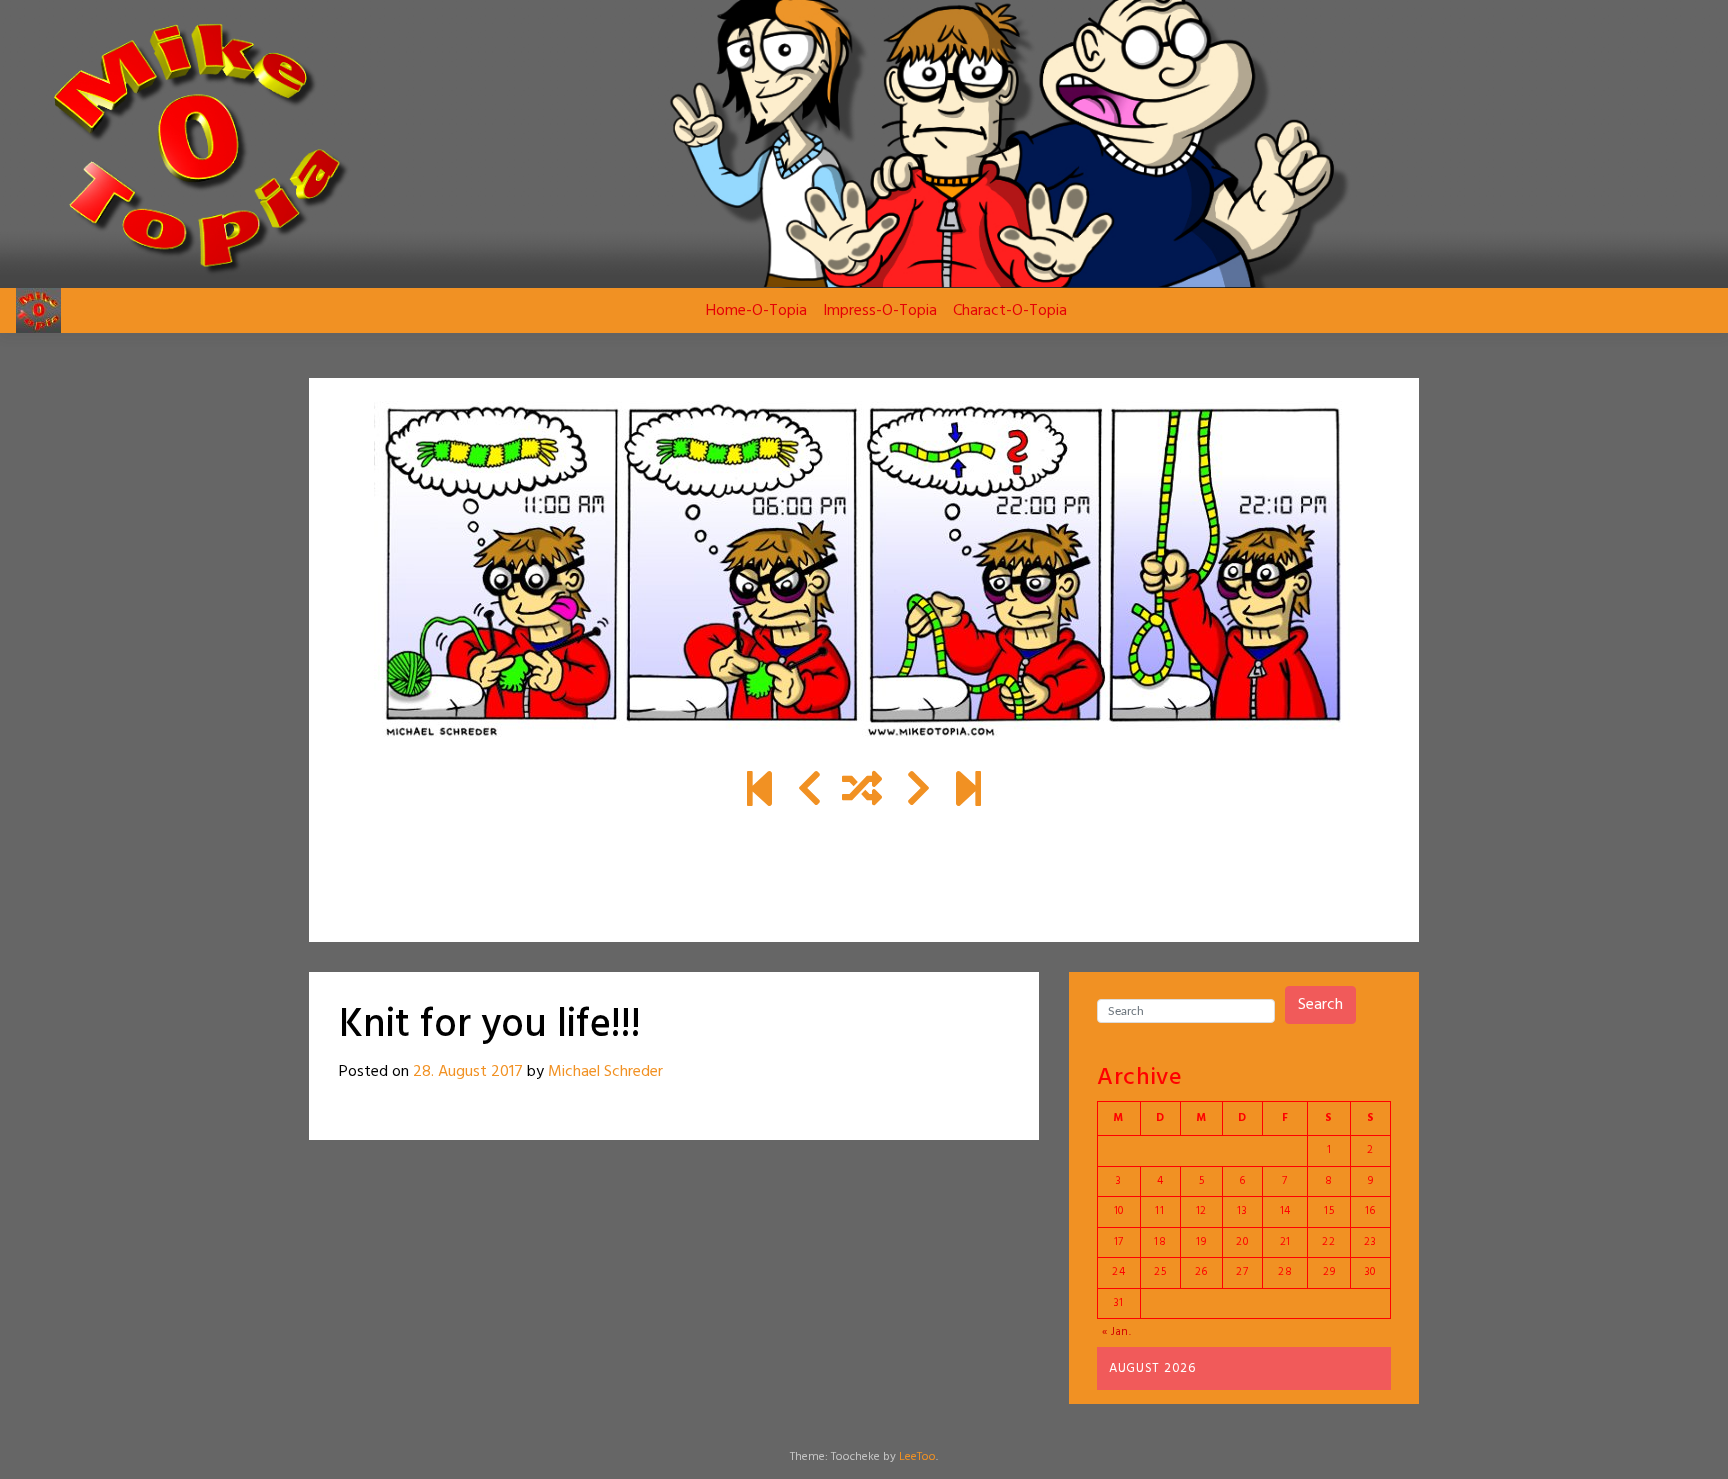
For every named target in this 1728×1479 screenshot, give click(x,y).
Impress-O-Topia (880, 311)
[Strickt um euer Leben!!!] (918, 792)
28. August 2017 (468, 1072)
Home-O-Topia (756, 311)
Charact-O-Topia (1010, 311)
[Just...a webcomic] (759, 792)
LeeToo (917, 1457)
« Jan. (1117, 1332)
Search (1320, 1005)
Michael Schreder (605, 1072)
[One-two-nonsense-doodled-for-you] (968, 792)
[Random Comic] (862, 792)
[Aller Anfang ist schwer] (809, 792)
